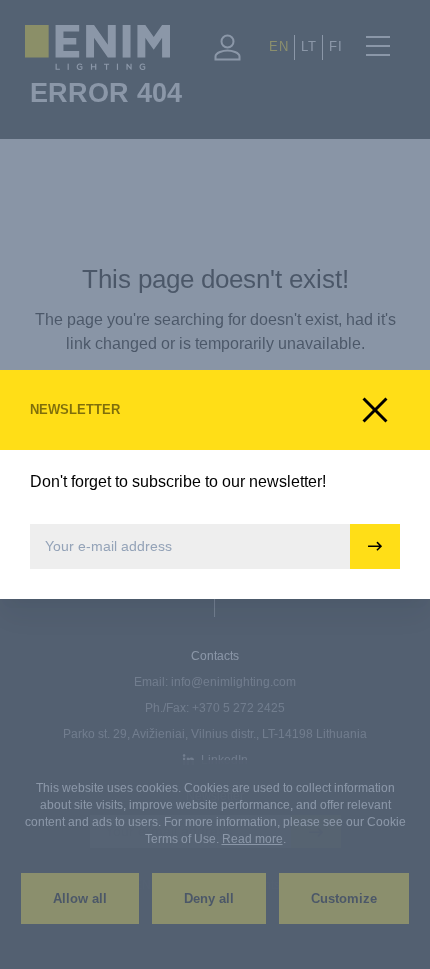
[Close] (375, 410)
